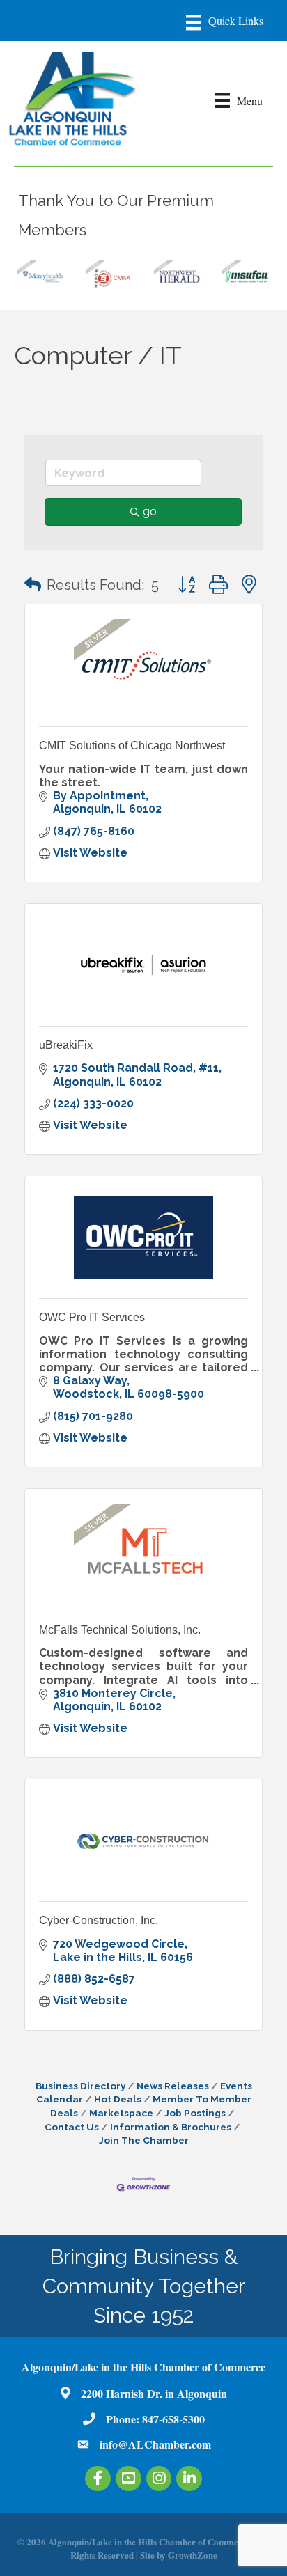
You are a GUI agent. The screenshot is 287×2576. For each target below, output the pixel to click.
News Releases (173, 2086)
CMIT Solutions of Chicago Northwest (132, 746)
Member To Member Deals (151, 2106)
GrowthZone (193, 2555)
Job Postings (195, 2113)
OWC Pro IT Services (92, 1317)
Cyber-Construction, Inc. (99, 1920)
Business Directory (80, 2086)
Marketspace (121, 2113)
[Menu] (225, 22)
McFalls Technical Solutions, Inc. (120, 1630)
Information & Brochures (171, 2127)
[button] (33, 585)
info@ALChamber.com (155, 2444)
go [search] (150, 512)
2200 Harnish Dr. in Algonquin (154, 2393)
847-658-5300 (173, 2419)
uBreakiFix (66, 1045)
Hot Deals (118, 2099)
